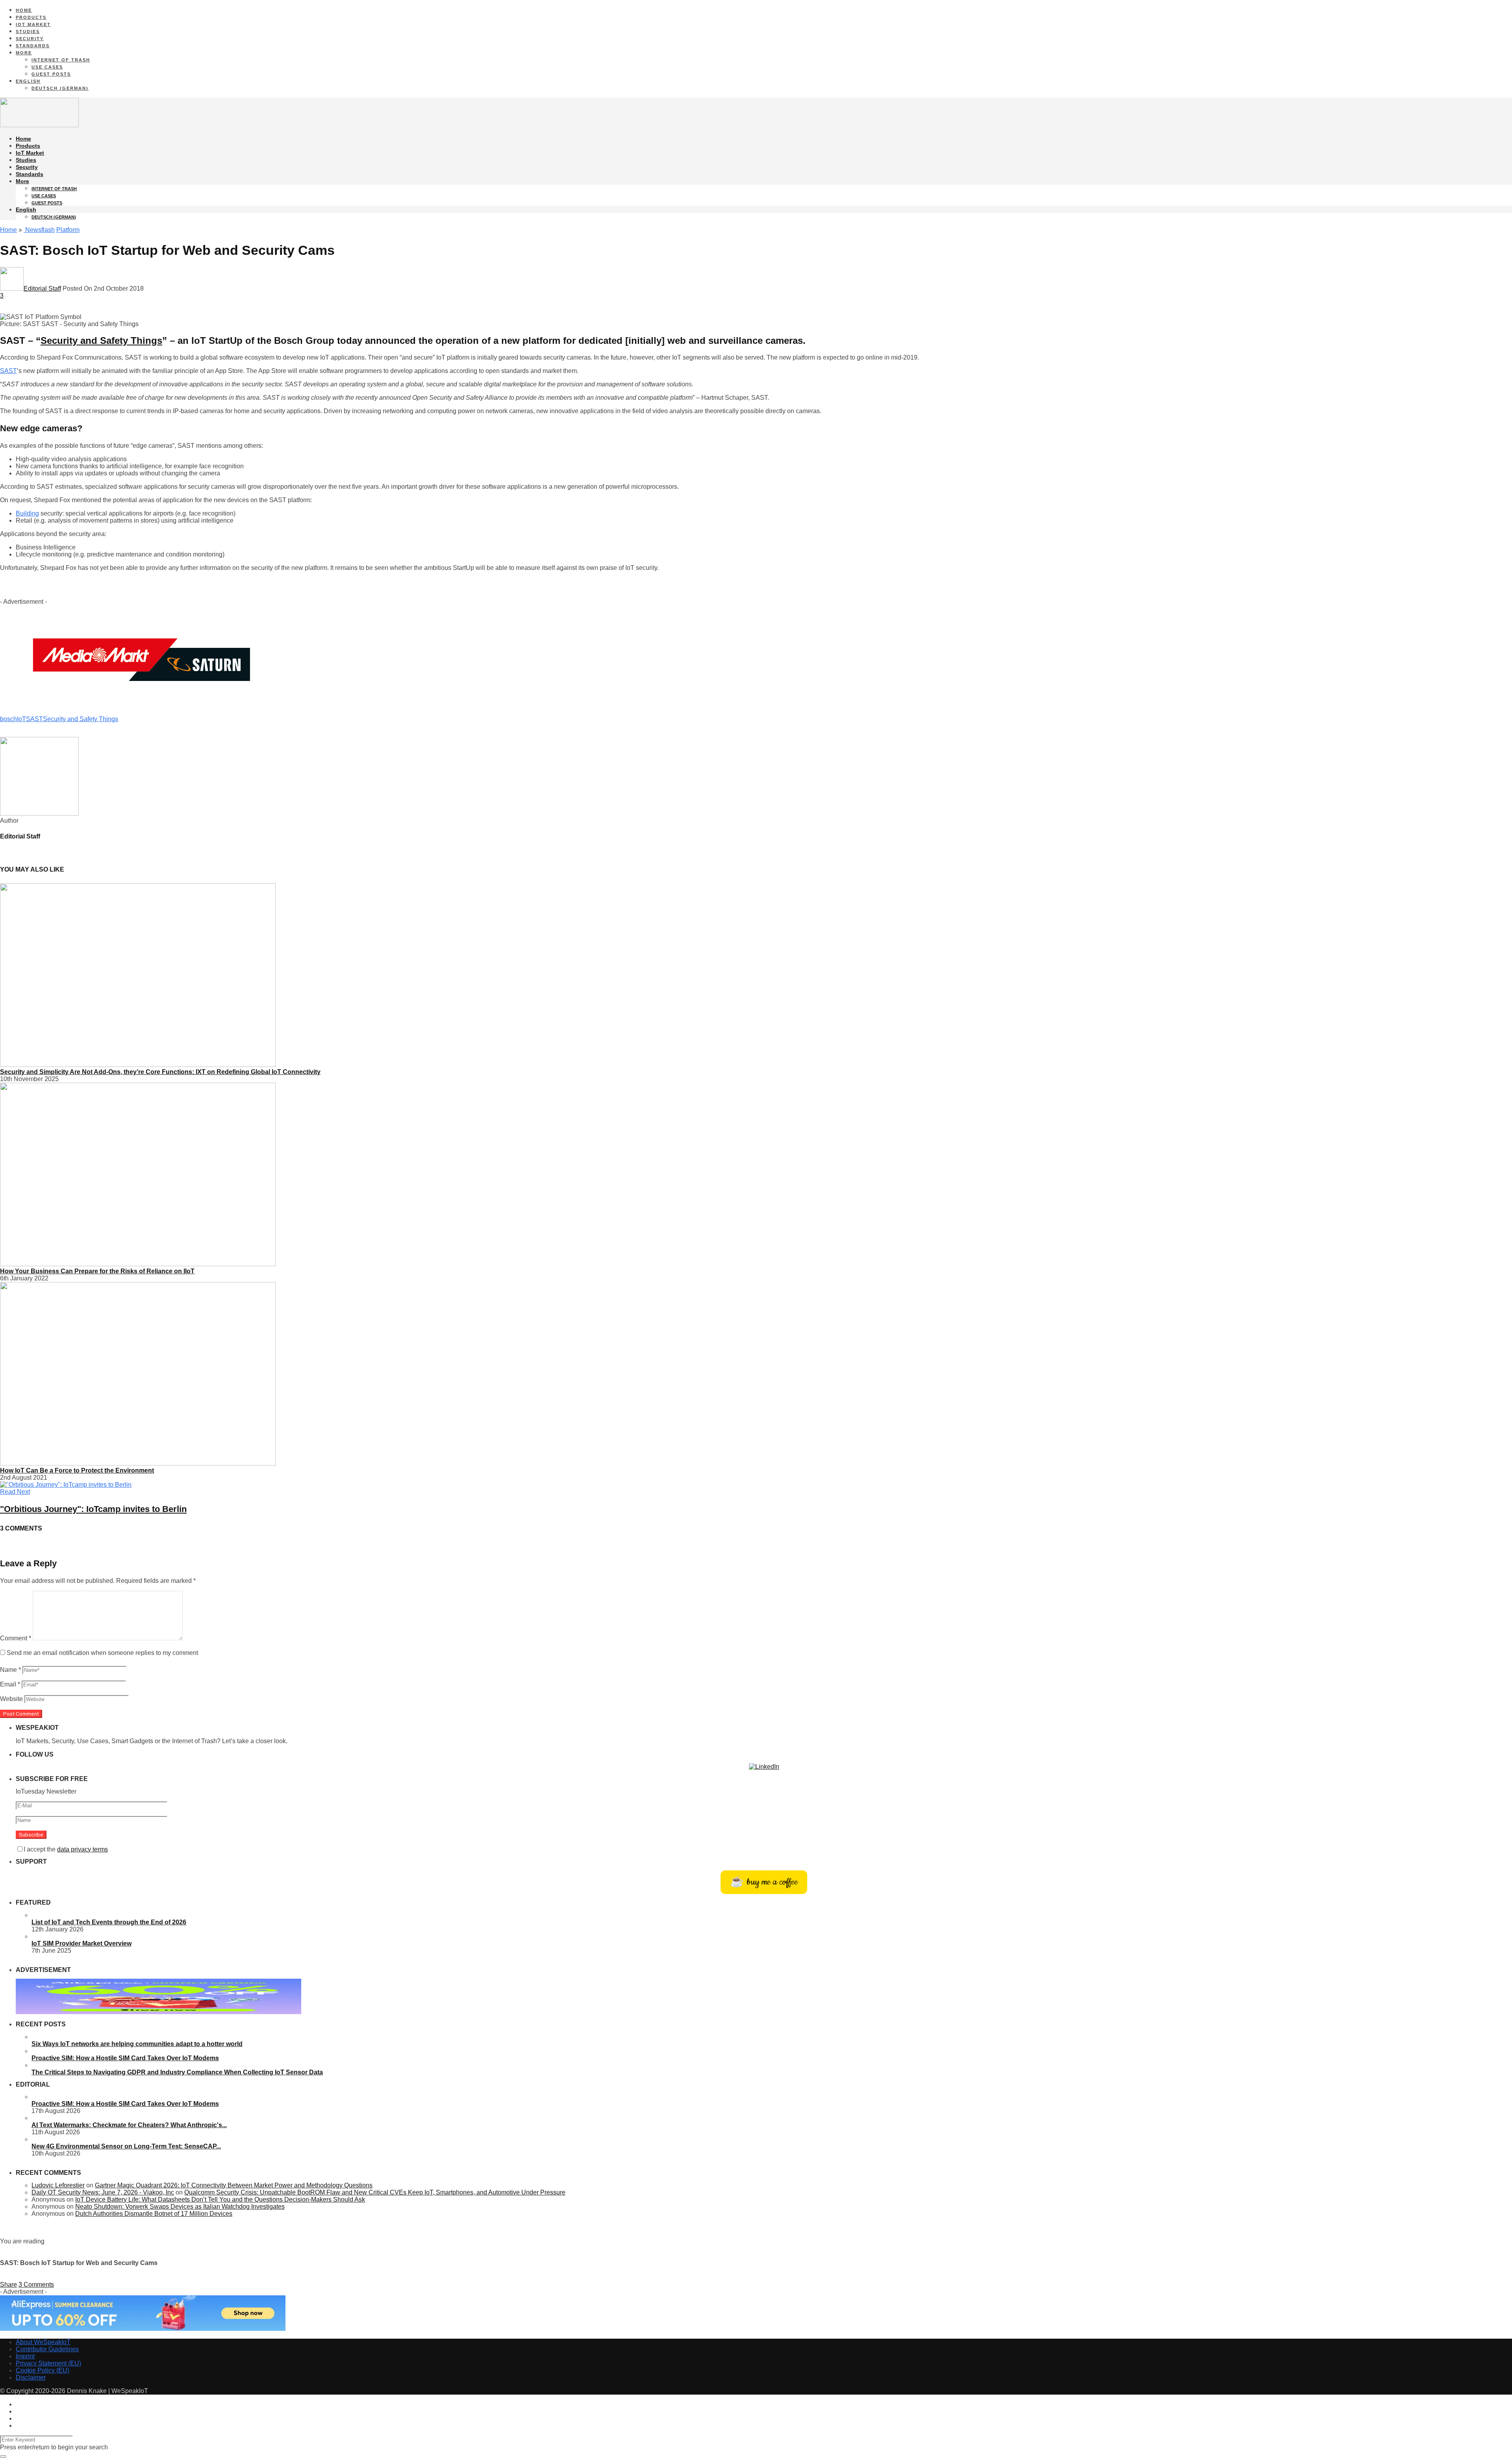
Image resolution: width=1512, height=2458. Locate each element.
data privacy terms (82, 1849)
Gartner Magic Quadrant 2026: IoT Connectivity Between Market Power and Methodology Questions (234, 2185)
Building (27, 513)
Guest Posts (51, 74)
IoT (21, 719)
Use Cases (47, 67)
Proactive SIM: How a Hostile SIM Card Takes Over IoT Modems (125, 2058)
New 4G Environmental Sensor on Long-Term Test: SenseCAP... (126, 2146)
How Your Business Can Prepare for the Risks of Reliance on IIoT (97, 1271)
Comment (16, 1638)
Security (30, 39)
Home (24, 10)
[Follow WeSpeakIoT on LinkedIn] (764, 1767)
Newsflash (39, 230)
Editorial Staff (42, 288)
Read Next (15, 1492)
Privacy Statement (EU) (48, 2363)
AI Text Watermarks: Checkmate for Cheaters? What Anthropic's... (129, 2125)
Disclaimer (31, 2377)
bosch (8, 719)
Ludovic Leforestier (58, 2185)
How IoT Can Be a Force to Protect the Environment (77, 1470)
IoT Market (33, 24)
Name (10, 1670)
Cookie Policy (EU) (43, 2370)
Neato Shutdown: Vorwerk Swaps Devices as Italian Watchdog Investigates (180, 2207)
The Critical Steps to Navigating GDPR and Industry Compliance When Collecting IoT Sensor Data (177, 2072)
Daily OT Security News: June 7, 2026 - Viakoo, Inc (103, 2192)
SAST (8, 371)
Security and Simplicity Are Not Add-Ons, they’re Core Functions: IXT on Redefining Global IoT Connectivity (160, 1072)
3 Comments (36, 2285)
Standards (33, 46)
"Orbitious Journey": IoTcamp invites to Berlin (93, 1509)
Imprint (25, 2356)
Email (10, 1684)
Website (11, 1699)
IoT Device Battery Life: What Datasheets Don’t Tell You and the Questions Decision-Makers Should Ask (220, 2199)
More (24, 53)
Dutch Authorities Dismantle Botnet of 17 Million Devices (154, 2214)
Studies (28, 32)
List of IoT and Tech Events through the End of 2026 (109, 1922)
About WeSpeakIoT (43, 2342)
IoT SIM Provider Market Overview (82, 1943)
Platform (68, 230)
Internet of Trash (61, 60)
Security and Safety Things (101, 340)
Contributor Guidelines (47, 2349)
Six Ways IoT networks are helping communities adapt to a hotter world (137, 2044)
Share (8, 2285)
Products (31, 17)
